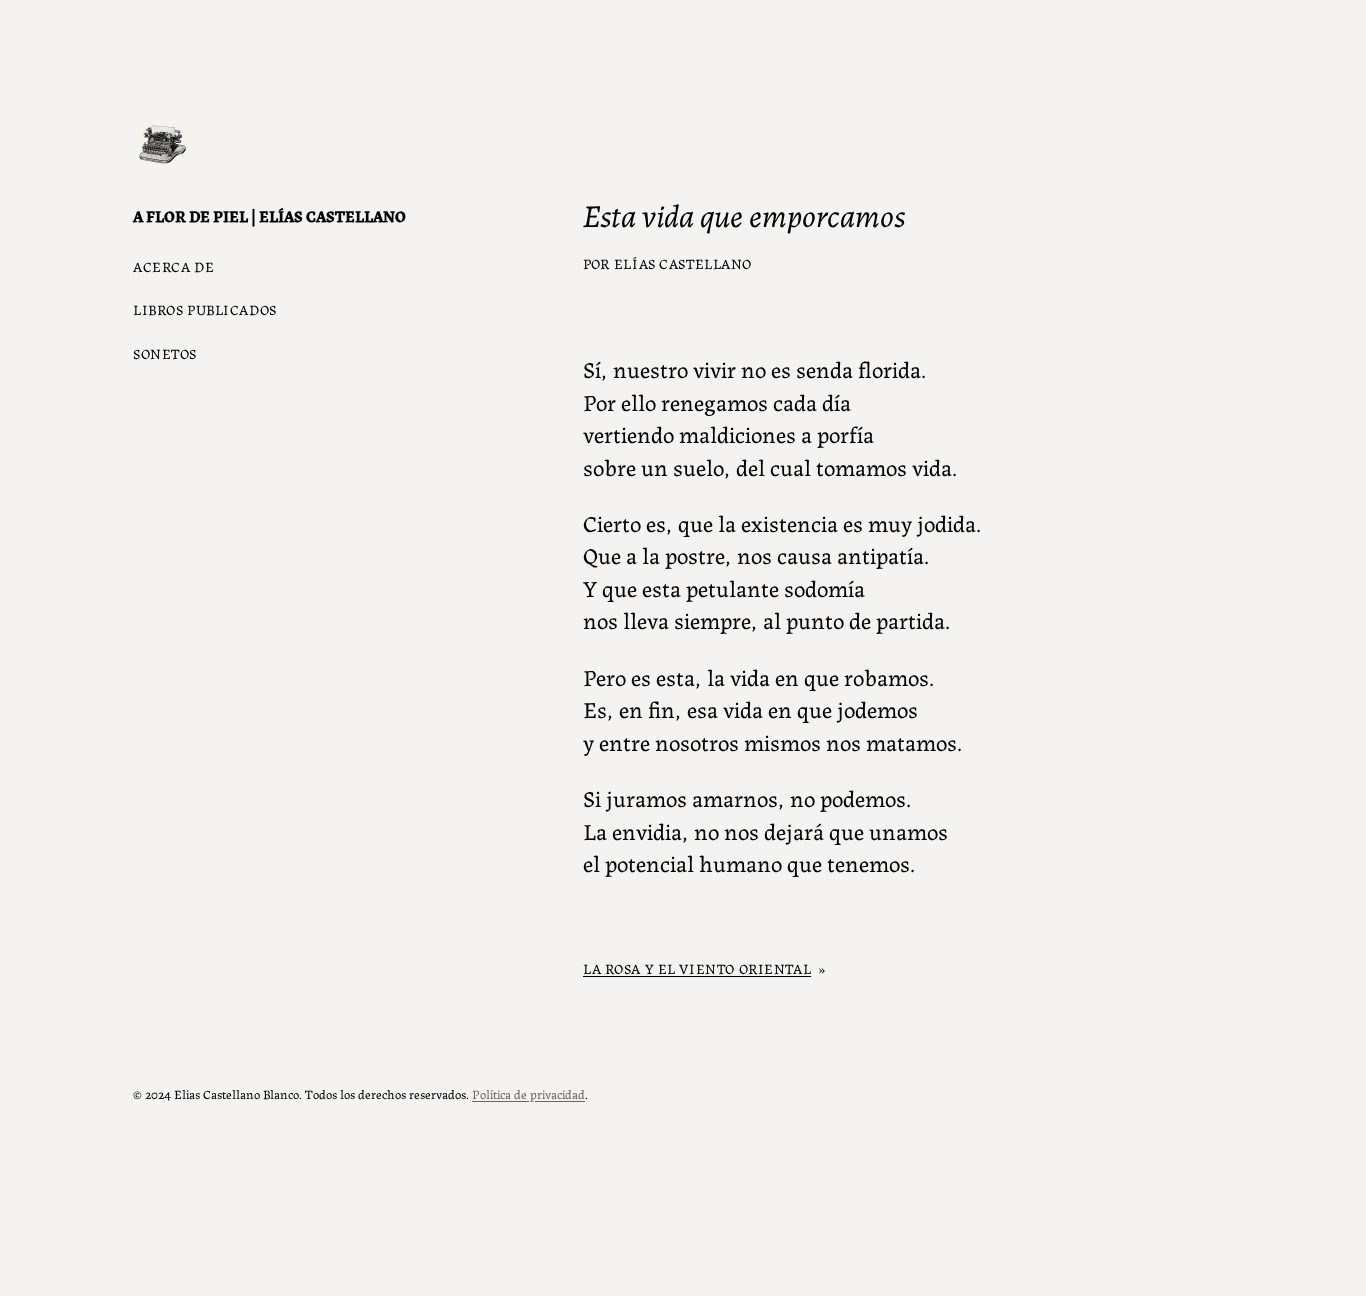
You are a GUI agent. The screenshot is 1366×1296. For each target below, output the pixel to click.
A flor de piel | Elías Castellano (269, 215)
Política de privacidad (528, 1093)
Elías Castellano (683, 263)
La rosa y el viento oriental (697, 968)
